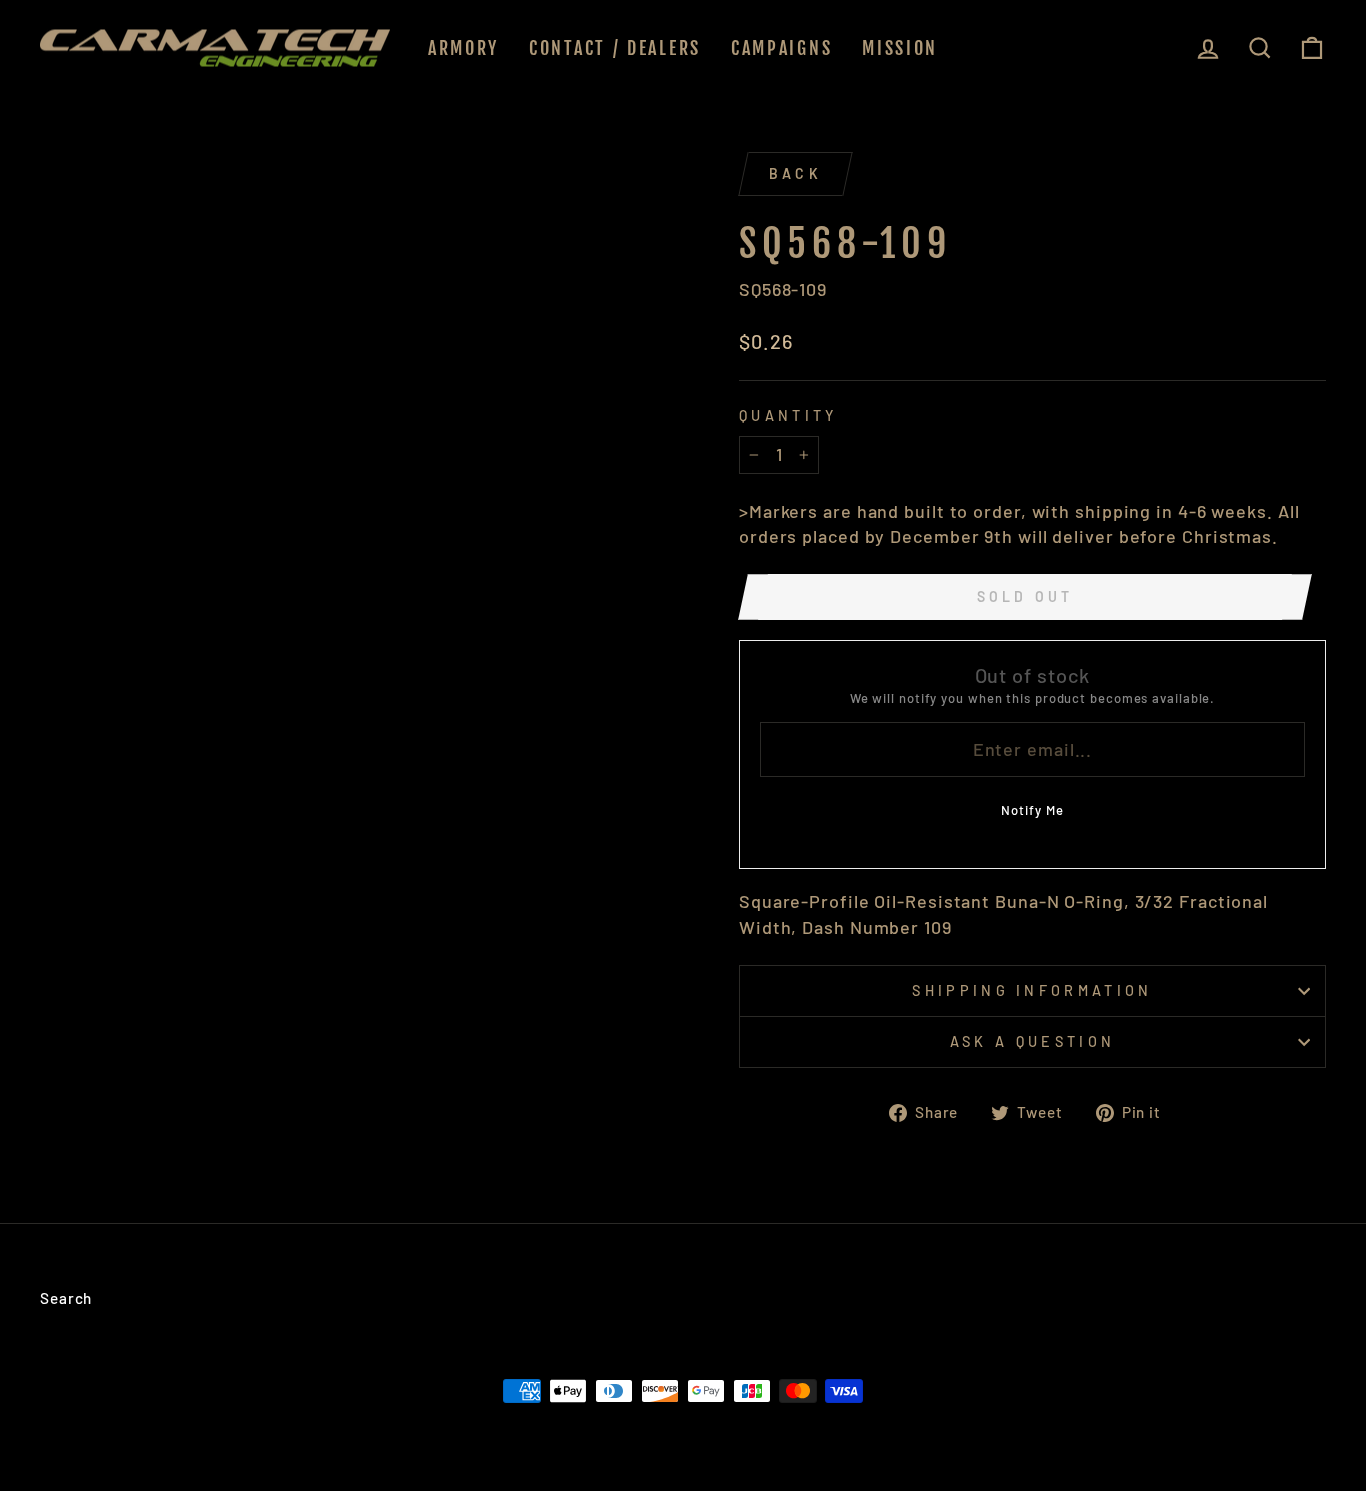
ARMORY (463, 48)
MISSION (900, 48)
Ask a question (1032, 1041)
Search (66, 1298)
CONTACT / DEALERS (615, 48)
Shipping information (1032, 990)
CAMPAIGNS (781, 48)
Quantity (788, 415)
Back (795, 173)
